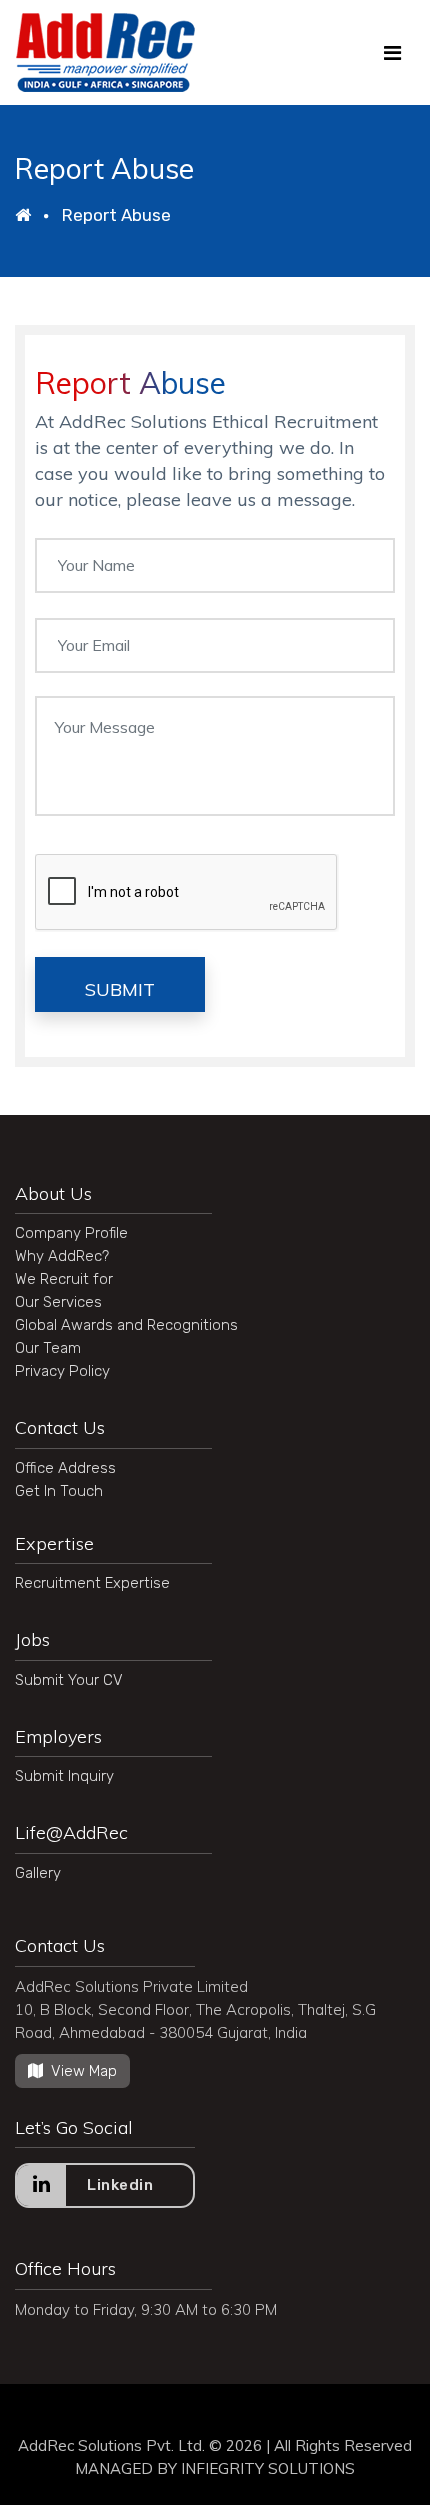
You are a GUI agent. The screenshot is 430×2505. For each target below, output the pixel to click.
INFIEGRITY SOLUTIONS (268, 2468)
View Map (84, 2071)
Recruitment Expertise (92, 1583)
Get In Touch (59, 1491)
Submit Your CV (69, 1680)
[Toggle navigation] (392, 53)
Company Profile (71, 1233)
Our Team (48, 1348)
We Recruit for (64, 1279)
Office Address (65, 1468)
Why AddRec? (62, 1256)
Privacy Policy (62, 1371)
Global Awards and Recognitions (126, 1325)
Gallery (38, 1873)
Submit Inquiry (64, 1776)
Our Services (58, 1302)
